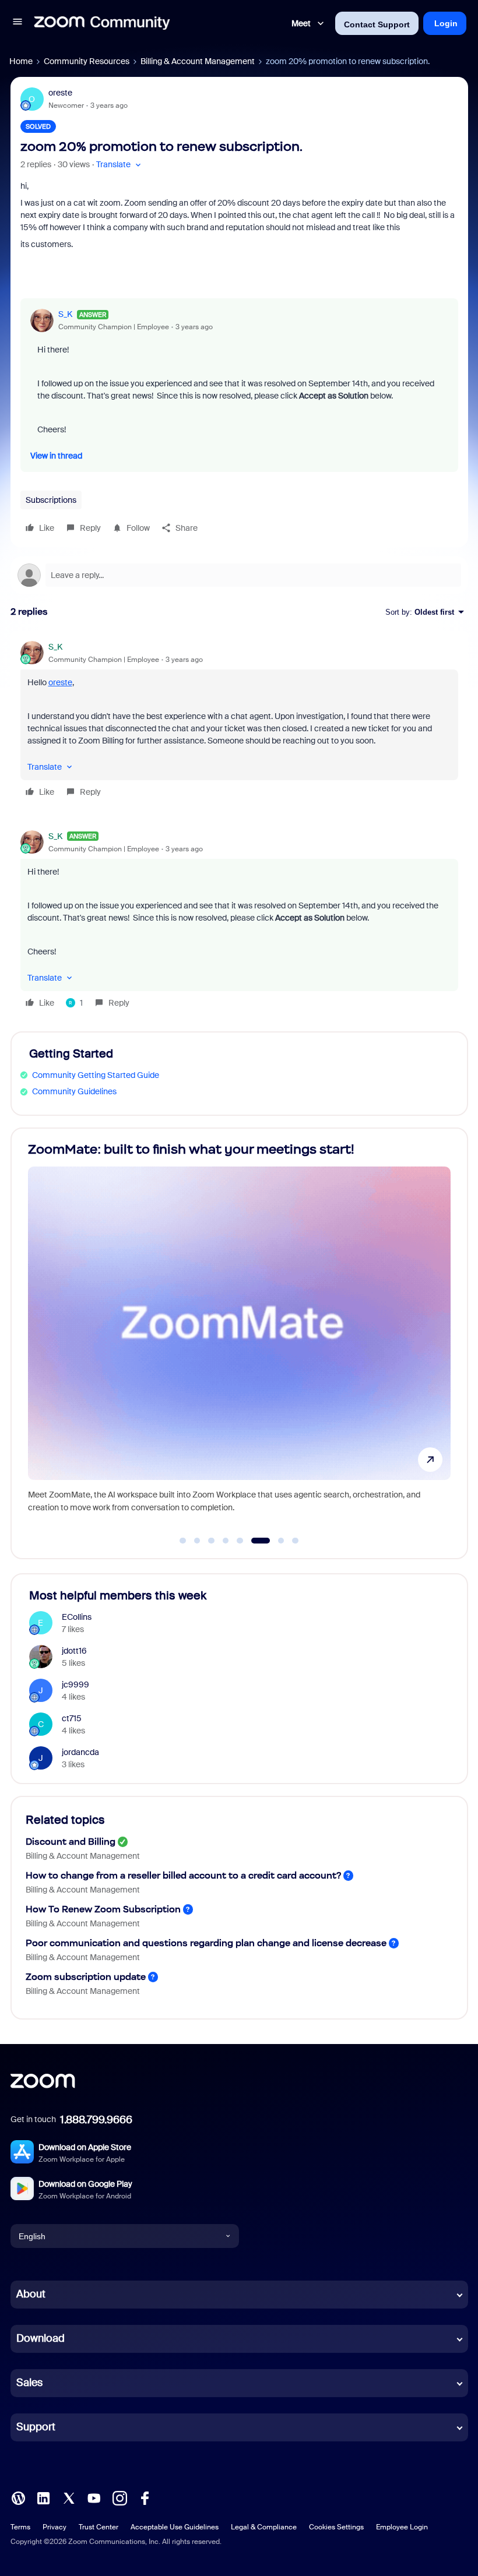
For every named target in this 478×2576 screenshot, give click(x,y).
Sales (29, 2383)
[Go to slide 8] (296, 1541)
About (31, 2294)
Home (21, 61)
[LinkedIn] (43, 2497)
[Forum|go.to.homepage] (102, 23)
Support (36, 2427)
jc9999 (75, 1685)
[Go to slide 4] (226, 1541)
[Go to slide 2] (197, 1541)
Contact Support (377, 24)
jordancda (80, 1752)
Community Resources (87, 61)
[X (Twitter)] (69, 2497)
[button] (17, 23)
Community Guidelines (74, 1091)
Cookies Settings (336, 2527)
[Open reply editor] (239, 575)
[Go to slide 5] (240, 1541)
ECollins (77, 1617)
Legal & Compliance (264, 2527)
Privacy (55, 2527)
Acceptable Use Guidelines (175, 2527)
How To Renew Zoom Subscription (103, 1909)
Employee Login (402, 2527)
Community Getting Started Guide (96, 1075)
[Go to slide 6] (254, 1541)
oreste (60, 93)
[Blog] (18, 2497)
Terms (20, 2527)
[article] (239, 721)
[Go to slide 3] (212, 1541)
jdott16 (74, 1651)
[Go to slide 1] (183, 1541)
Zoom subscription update (86, 1977)
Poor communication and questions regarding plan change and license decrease (206, 1943)
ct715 (72, 1718)
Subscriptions (51, 500)
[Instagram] (119, 2497)
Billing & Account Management (198, 61)
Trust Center (99, 2527)
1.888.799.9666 (96, 2120)
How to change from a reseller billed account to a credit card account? (183, 1875)
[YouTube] (94, 2497)
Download (41, 2338)
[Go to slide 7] (275, 1541)
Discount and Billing (71, 1842)
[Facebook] (145, 2497)
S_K (65, 314)
